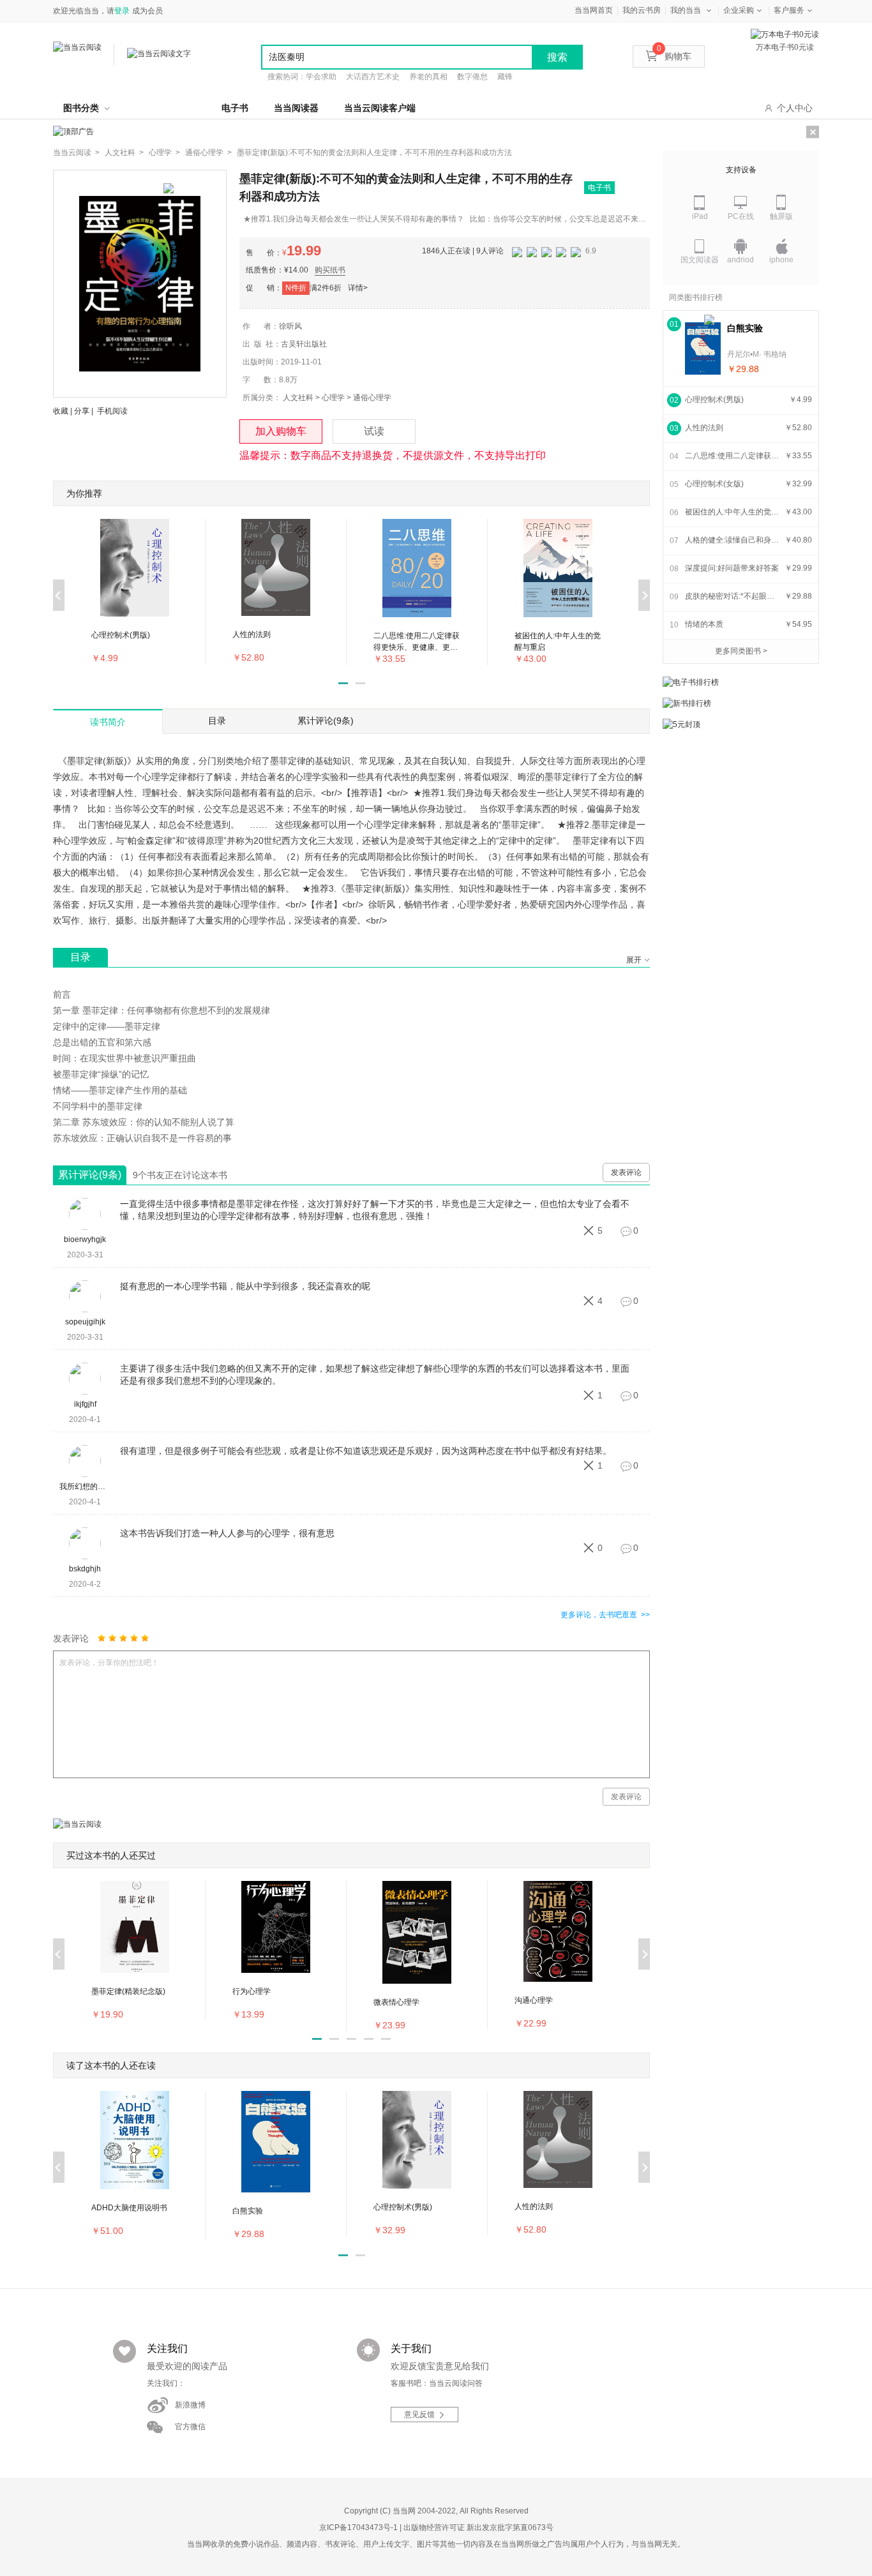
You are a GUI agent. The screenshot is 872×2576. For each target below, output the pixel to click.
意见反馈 (419, 2415)
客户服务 (789, 10)
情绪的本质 (704, 624)
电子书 (235, 108)
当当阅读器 (296, 108)
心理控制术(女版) (714, 484)
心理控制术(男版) (714, 400)
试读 (374, 431)
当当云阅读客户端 (380, 108)
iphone (781, 260)
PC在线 (741, 216)
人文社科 (298, 398)
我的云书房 (642, 10)
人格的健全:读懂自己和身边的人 (733, 540)
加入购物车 (281, 431)
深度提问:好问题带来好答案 (732, 568)
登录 (122, 11)
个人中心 (795, 108)
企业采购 (739, 10)
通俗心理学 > (208, 153)
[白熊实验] (703, 348)
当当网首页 (594, 10)
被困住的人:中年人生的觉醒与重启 (733, 512)
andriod (740, 260)
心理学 (333, 398)
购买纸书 (330, 270)
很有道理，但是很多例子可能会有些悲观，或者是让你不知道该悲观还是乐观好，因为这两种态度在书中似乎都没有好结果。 (366, 1451)
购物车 (674, 56)
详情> (358, 288)
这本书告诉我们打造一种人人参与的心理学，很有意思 (227, 1533)
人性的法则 (704, 428)
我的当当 (686, 10)
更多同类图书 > (741, 651)
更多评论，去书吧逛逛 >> (605, 1615)
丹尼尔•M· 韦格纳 (757, 354)
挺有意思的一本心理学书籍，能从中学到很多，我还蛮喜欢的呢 (245, 1286)
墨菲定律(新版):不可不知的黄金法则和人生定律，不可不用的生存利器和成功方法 (374, 153)
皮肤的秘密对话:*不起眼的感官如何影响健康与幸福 (733, 596)
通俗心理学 (372, 398)
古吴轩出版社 (304, 344)
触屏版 (781, 216)
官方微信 (190, 2427)
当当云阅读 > (76, 153)
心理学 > (164, 153)
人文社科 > (124, 153)
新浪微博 (190, 2405)
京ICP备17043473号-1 (358, 2527)
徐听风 (290, 326)
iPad (700, 216)
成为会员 (147, 11)
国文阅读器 (700, 260)
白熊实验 (745, 328)
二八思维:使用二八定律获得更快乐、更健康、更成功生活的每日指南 (733, 456)
